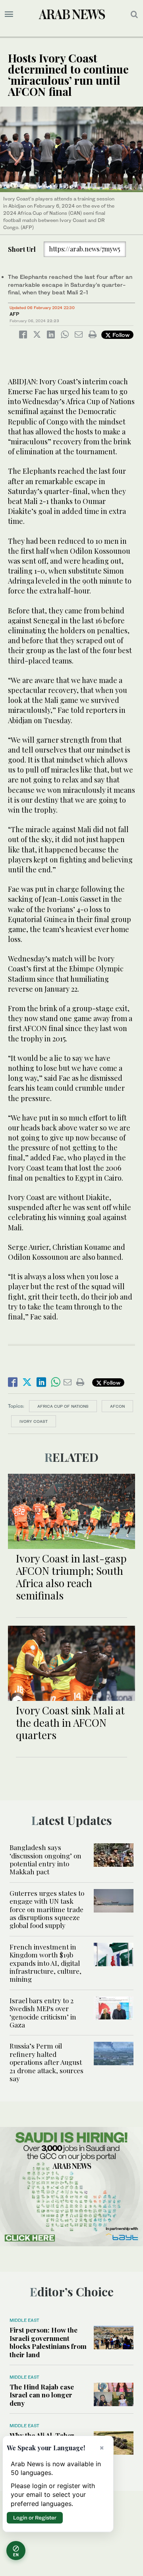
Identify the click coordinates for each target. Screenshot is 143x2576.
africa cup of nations (63, 1406)
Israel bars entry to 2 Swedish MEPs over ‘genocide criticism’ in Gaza (43, 2013)
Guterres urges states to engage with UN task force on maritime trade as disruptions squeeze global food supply (47, 1909)
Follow (120, 335)
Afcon (117, 1406)
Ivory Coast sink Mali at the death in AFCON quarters (70, 1723)
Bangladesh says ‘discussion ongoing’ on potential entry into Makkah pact (45, 1859)
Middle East (24, 2320)
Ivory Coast (34, 1421)
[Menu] (9, 14)
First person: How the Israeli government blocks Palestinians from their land (48, 2342)
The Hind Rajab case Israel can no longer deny (42, 2395)
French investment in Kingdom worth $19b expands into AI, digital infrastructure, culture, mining (45, 1963)
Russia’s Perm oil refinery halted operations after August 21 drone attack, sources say (46, 2062)
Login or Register (35, 2518)
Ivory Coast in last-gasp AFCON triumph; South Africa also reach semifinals (71, 1577)
